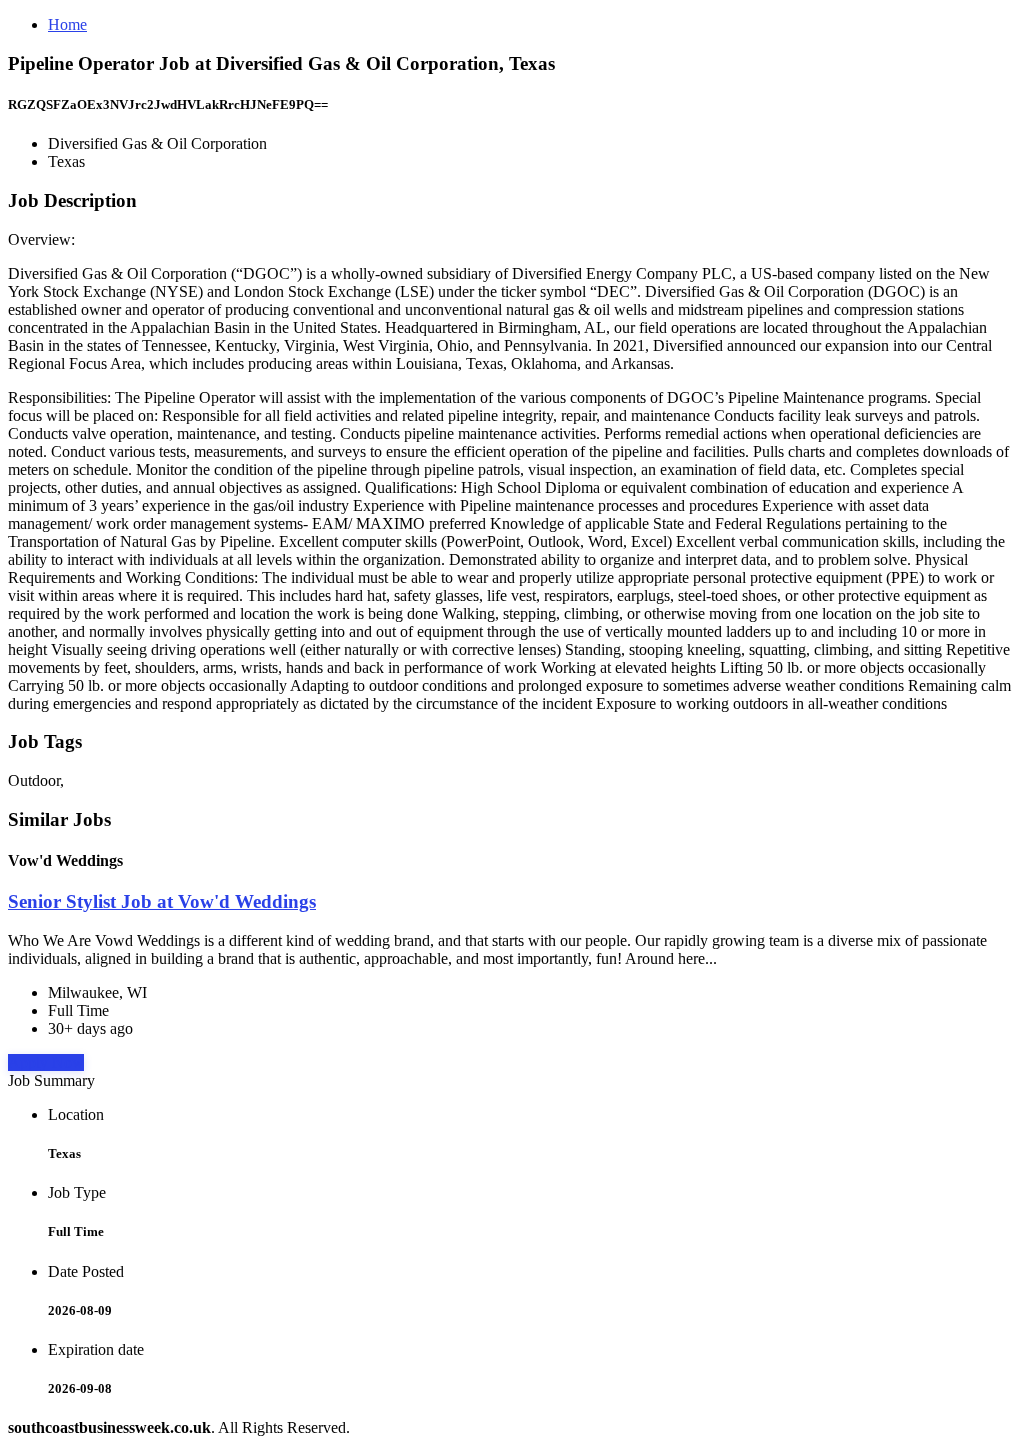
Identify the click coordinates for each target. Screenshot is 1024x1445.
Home (67, 24)
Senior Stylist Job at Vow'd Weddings (162, 901)
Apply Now (46, 1062)
